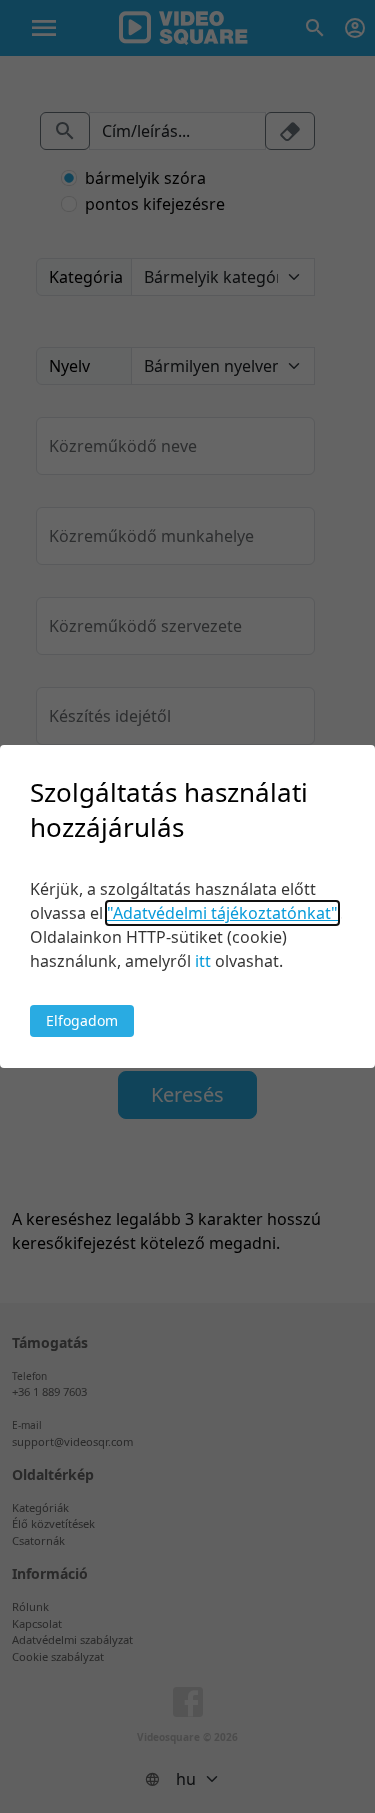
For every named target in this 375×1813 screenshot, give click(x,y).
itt (203, 961)
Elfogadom (82, 1020)
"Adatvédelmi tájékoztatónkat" (222, 913)
